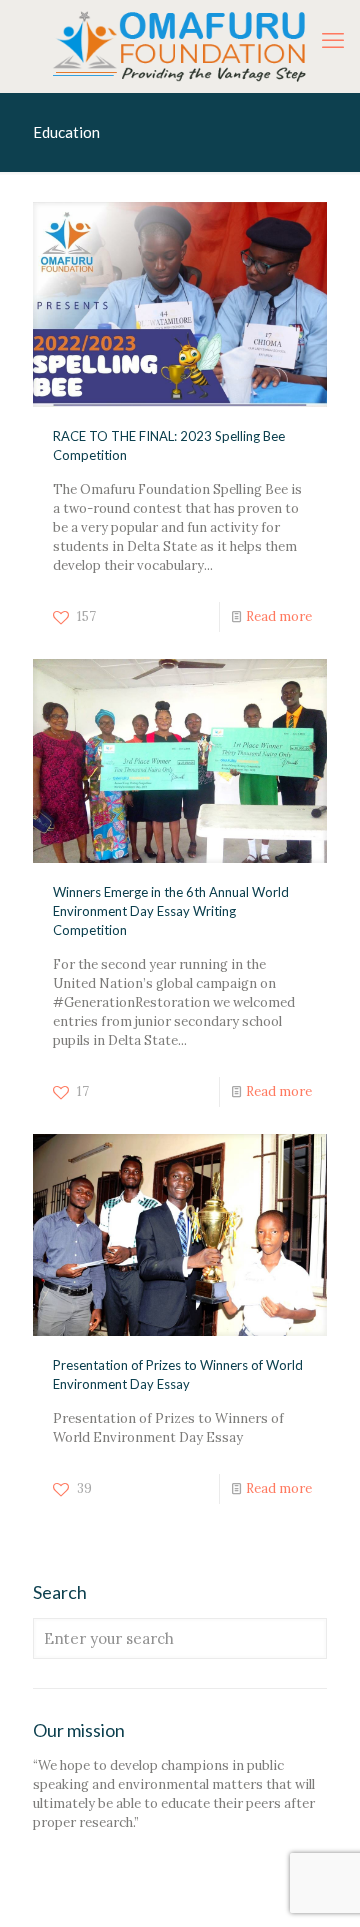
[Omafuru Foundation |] (180, 46)
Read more (279, 616)
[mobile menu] (333, 40)
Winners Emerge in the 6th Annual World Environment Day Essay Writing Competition (171, 911)
